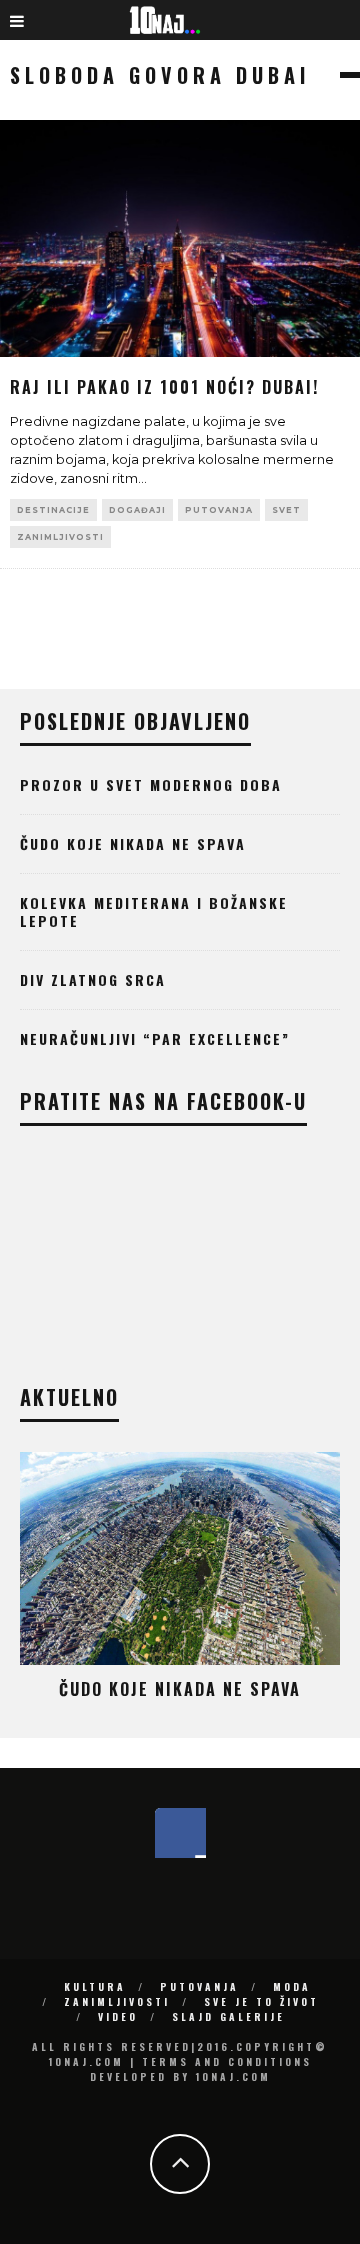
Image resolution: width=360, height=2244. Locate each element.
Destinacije (53, 510)
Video (118, 2016)
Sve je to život (261, 2001)
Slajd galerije (228, 2016)
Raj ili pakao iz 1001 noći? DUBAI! (164, 387)
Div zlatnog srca (93, 979)
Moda (292, 1986)
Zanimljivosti (60, 537)
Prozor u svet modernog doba (151, 784)
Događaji (137, 510)
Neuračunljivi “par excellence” (155, 1038)
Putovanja (219, 510)
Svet (286, 510)
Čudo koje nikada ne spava (133, 843)
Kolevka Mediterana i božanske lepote (154, 911)
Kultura (95, 1986)
